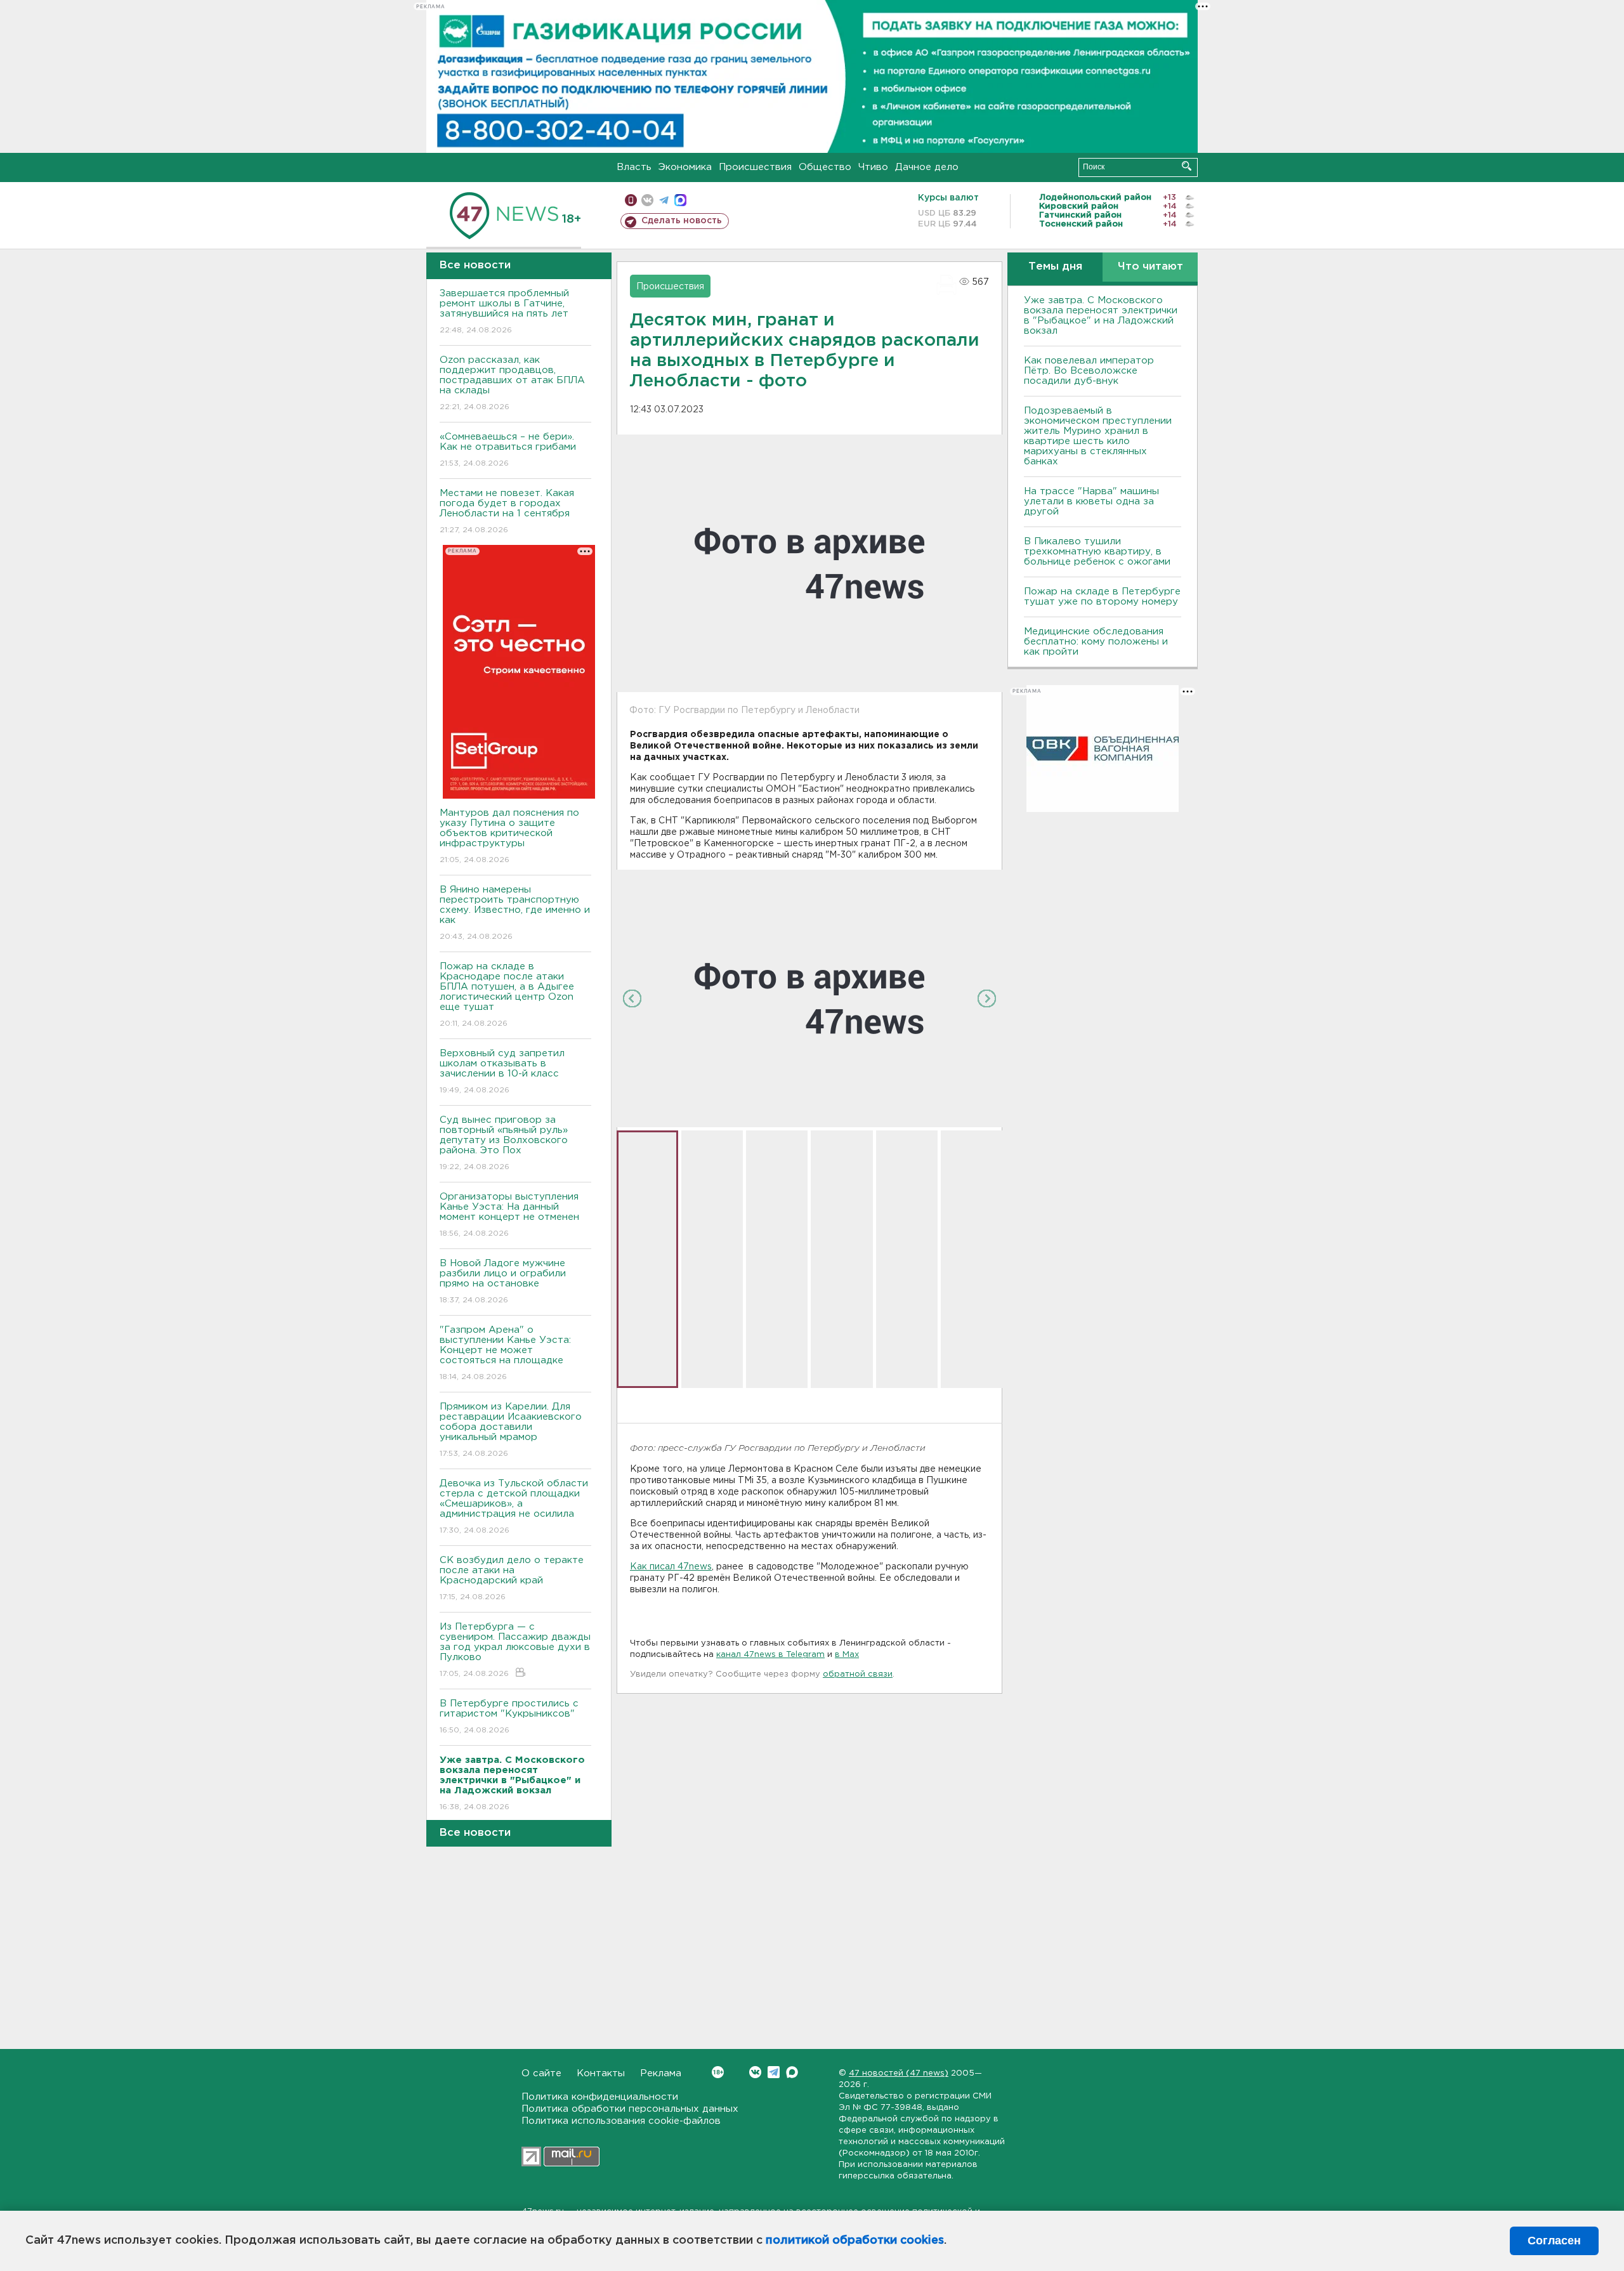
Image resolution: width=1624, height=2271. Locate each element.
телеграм (664, 200)
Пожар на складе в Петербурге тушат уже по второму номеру (1102, 597)
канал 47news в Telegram (770, 1655)
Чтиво (873, 167)
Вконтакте (755, 2072)
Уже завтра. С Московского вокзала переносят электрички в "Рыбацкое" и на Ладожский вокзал (1101, 316)
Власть (634, 167)
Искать (1187, 166)
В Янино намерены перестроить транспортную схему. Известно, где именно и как (515, 913)
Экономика (685, 167)
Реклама (661, 2073)
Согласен (1554, 2241)
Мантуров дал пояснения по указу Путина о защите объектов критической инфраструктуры (509, 836)
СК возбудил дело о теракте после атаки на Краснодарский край (512, 1578)
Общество (825, 167)
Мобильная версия (631, 200)
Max (792, 2072)
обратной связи (858, 1674)
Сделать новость (682, 221)
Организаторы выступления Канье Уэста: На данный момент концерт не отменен (509, 1215)
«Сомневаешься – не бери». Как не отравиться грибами (508, 450)
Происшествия (755, 167)
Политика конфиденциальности (600, 2097)
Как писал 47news (671, 1567)
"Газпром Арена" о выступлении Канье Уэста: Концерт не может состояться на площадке (505, 1353)
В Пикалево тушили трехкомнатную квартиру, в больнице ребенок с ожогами (1097, 552)
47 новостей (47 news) (899, 2073)
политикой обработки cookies (855, 2241)
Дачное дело (927, 167)
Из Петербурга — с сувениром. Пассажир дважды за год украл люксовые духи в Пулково (515, 1650)
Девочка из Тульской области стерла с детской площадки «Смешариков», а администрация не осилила (514, 1507)
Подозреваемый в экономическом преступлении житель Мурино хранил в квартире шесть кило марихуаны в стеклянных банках (1098, 436)
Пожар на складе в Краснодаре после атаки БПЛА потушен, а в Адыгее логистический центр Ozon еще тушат (507, 995)
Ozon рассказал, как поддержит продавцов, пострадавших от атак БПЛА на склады (512, 383)
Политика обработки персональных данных (630, 2109)
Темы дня (1055, 267)
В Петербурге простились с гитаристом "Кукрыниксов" (509, 1717)
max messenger (680, 200)
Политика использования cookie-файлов (621, 2121)
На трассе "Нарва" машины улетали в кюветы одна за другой (1091, 501)
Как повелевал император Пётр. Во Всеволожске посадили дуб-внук (1089, 371)
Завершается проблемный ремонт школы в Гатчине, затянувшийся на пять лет (504, 311)
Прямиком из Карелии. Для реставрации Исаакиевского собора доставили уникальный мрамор (511, 1430)
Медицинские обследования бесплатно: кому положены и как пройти (1096, 642)
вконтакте (647, 200)
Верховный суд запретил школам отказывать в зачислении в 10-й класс (502, 1071)
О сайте (541, 2073)
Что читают (1150, 267)
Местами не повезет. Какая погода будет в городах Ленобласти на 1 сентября (507, 511)
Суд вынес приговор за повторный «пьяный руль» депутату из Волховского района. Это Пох (504, 1143)
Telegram (774, 2072)
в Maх (847, 1655)
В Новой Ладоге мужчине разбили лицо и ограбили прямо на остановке (503, 1281)
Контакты (601, 2073)
